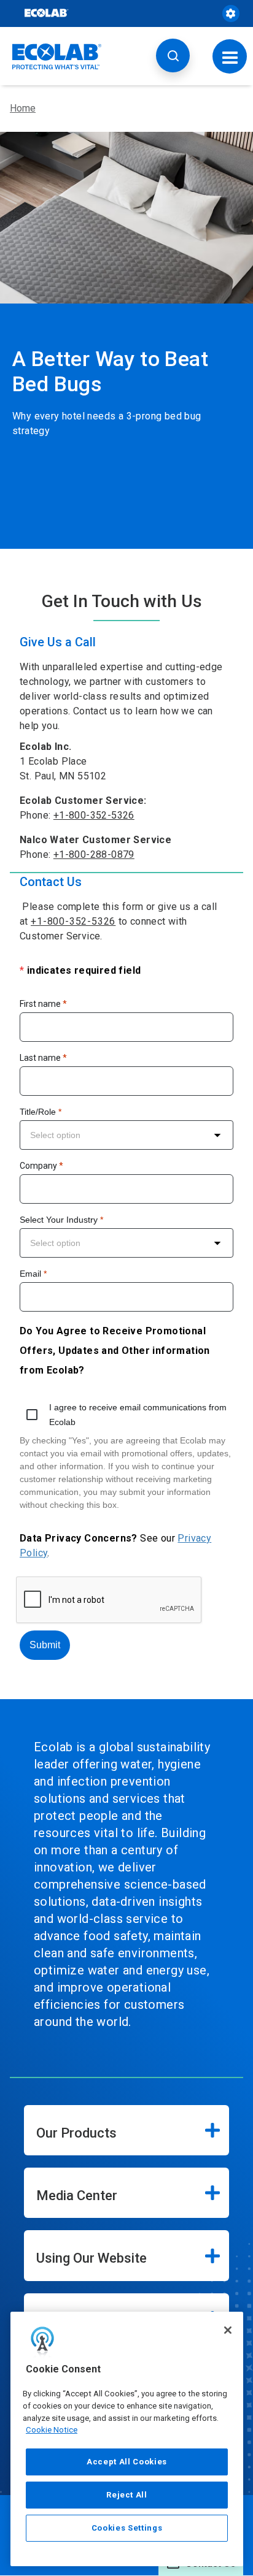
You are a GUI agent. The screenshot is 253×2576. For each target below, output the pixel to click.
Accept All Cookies (127, 2462)
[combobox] (126, 1135)
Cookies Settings (127, 2528)
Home (23, 108)
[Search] (173, 55)
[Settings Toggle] (231, 13)
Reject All (127, 2495)
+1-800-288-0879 (94, 854)
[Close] (228, 2330)
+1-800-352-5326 (94, 815)
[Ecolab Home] (57, 56)
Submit (45, 1645)
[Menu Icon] (230, 56)
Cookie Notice (52, 2430)
